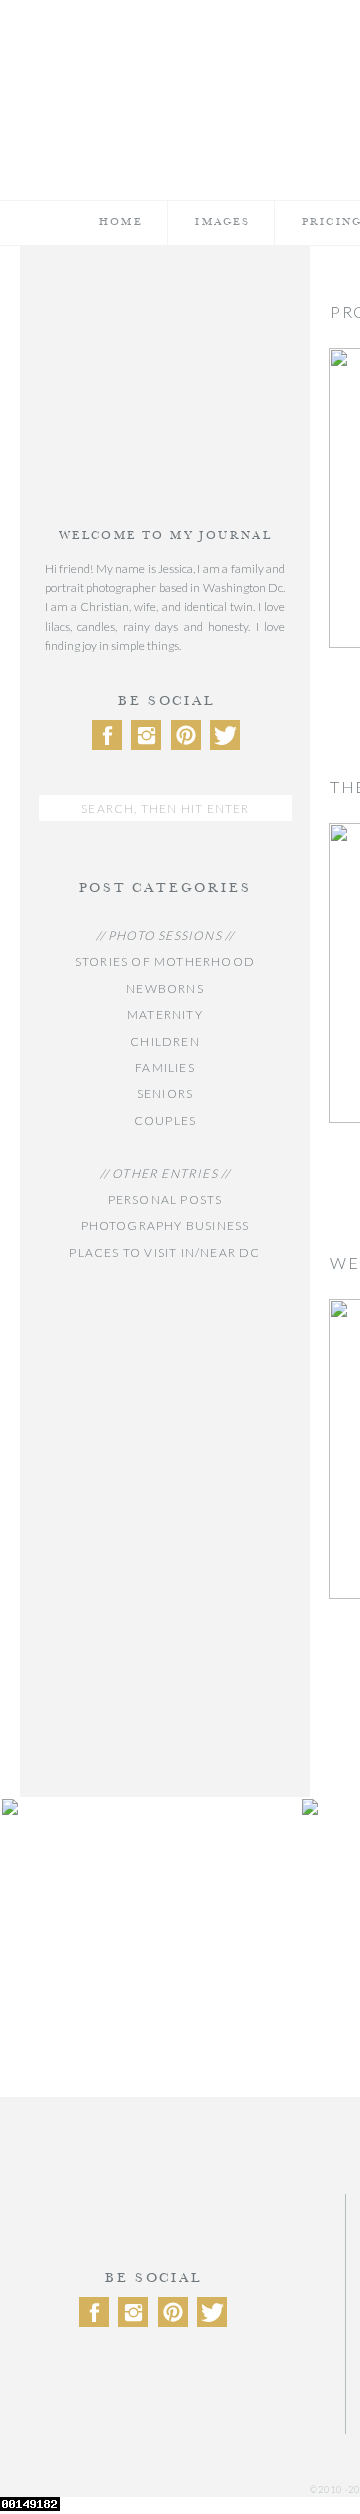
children (165, 1041)
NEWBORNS (165, 988)
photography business (165, 1225)
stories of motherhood (165, 961)
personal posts (165, 1199)
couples (165, 1120)
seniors (165, 1093)
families (165, 1067)
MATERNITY (165, 1014)
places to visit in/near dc (164, 1252)
